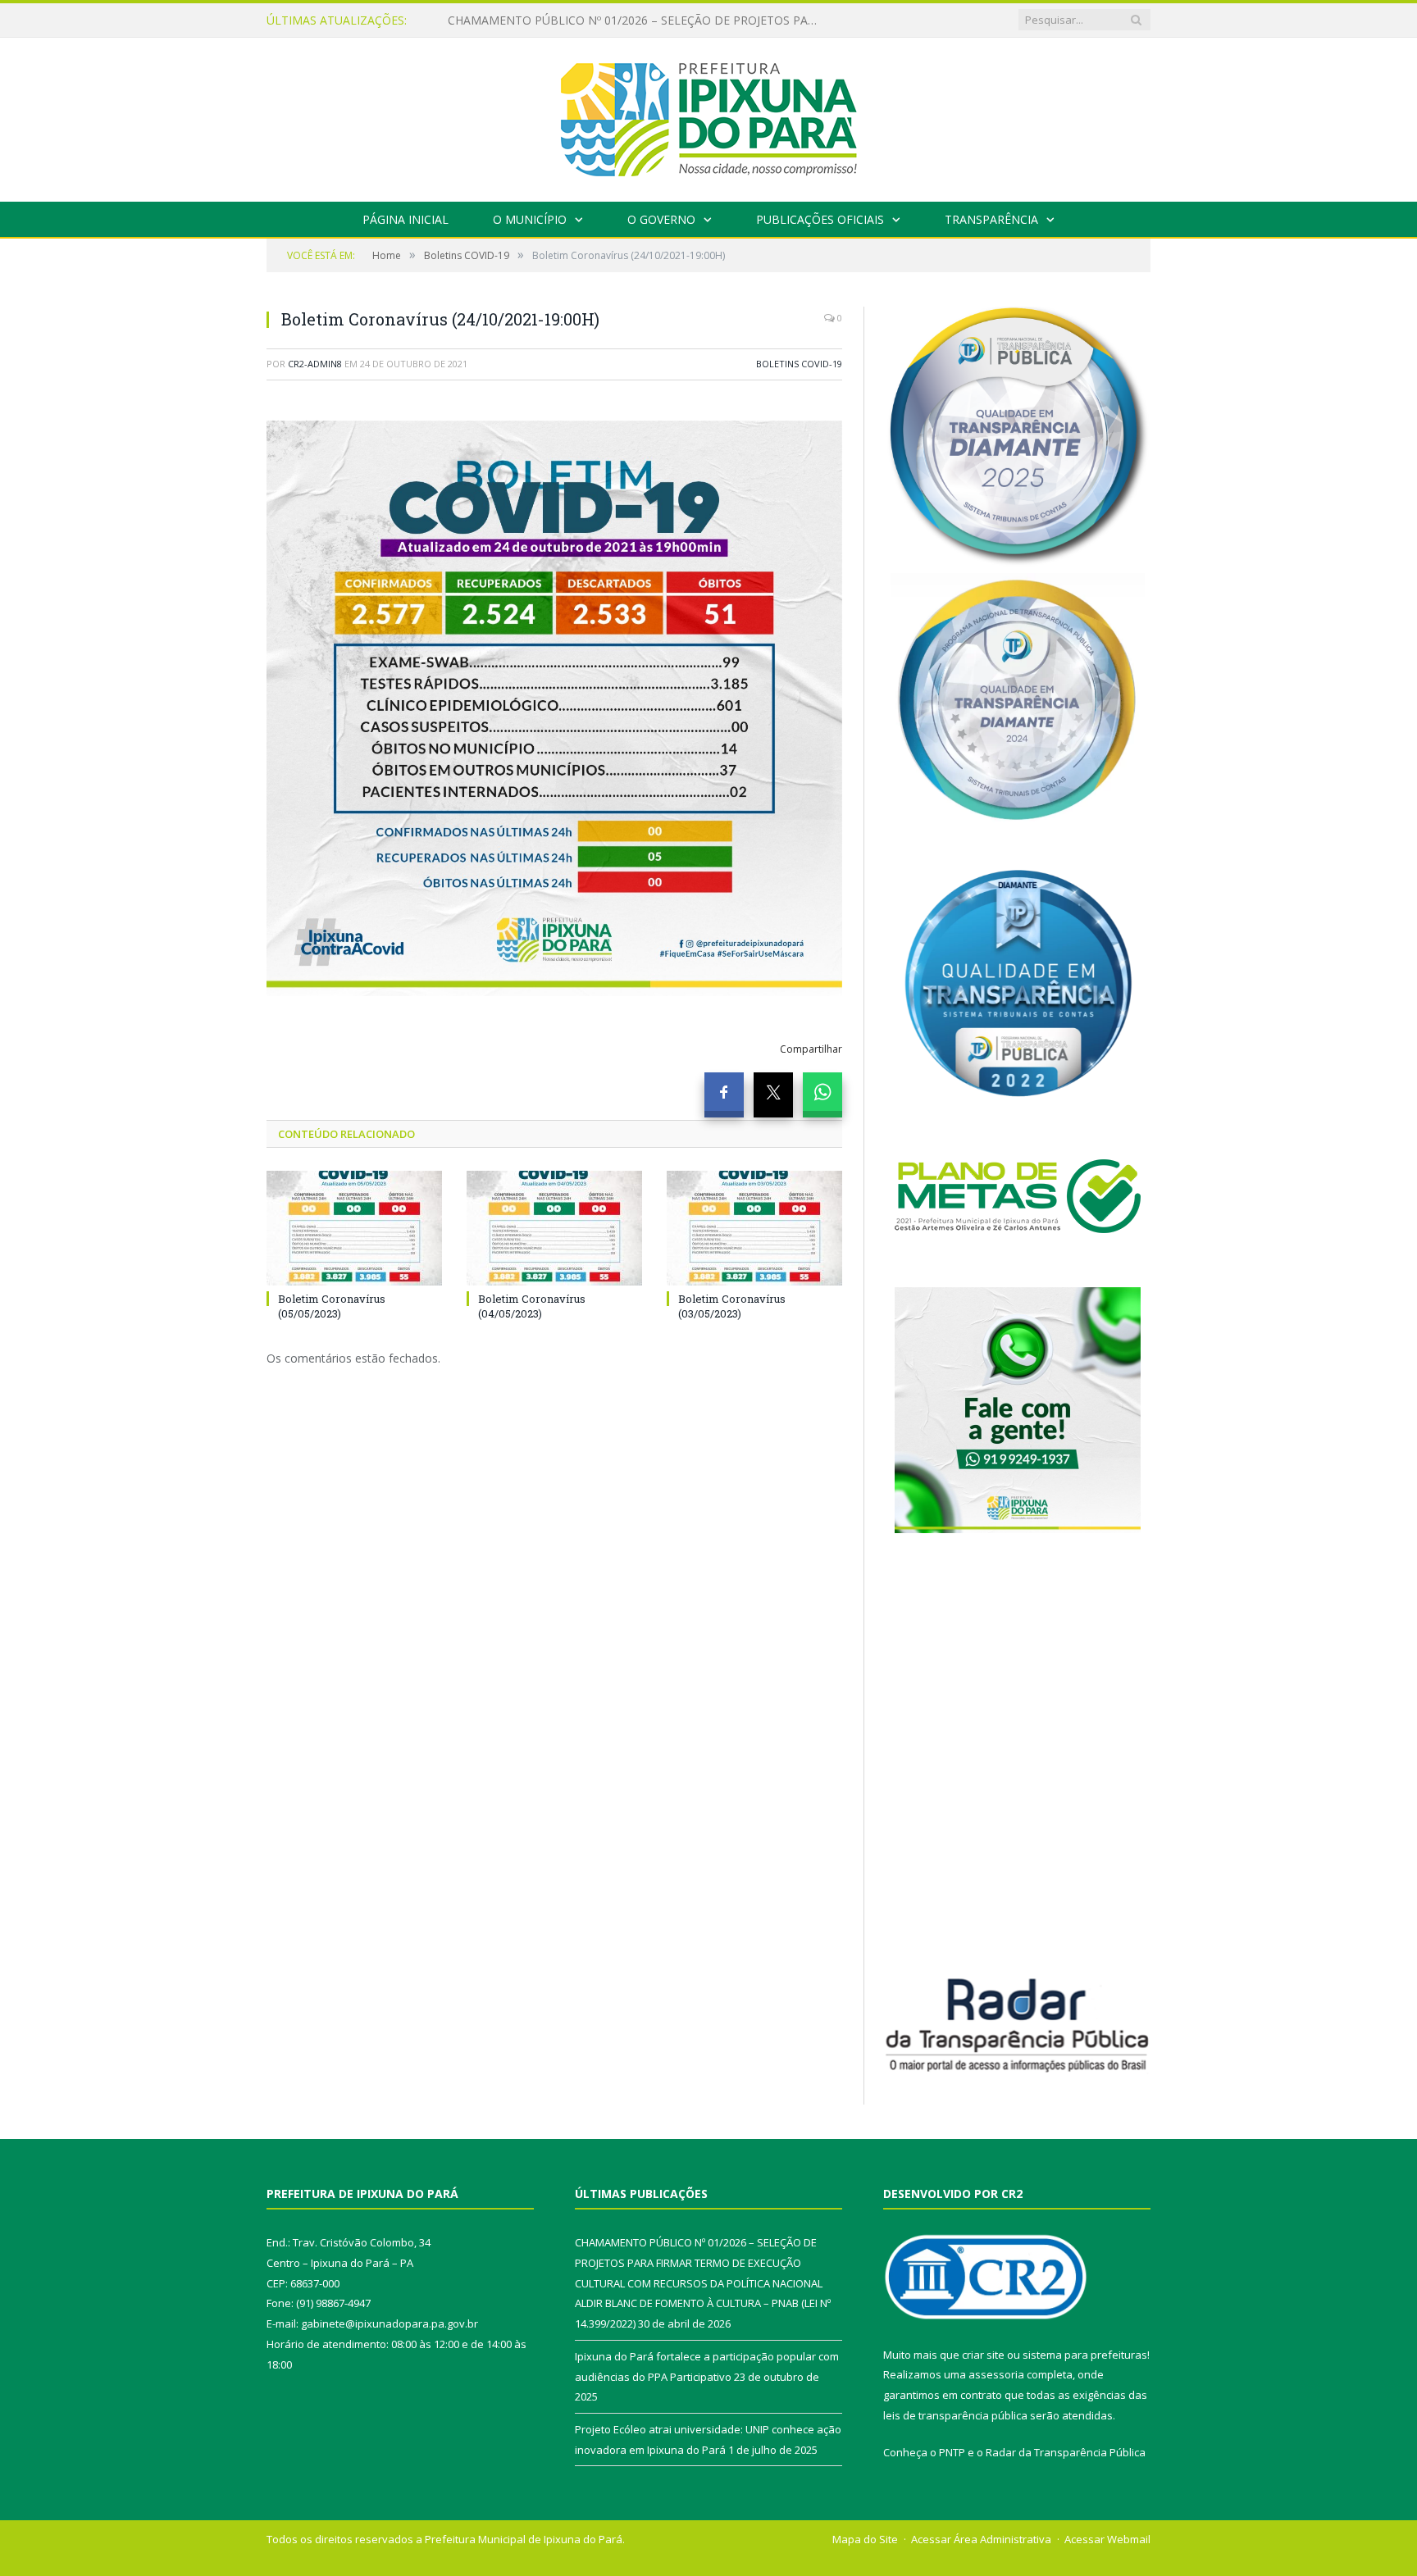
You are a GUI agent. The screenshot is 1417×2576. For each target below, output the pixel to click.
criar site (983, 2355)
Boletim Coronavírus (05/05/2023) (332, 1306)
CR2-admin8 (315, 364)
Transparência (991, 219)
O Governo (661, 219)
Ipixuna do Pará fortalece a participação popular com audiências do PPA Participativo (636, 20)
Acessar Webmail (1107, 2539)
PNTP (952, 2452)
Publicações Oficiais (820, 219)
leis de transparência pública (955, 2415)
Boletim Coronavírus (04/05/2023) (532, 1306)
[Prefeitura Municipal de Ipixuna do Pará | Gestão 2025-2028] (708, 116)
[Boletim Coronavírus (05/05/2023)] (354, 1228)
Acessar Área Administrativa (981, 2539)
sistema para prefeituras (1085, 2355)
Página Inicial (406, 219)
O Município (530, 219)
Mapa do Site (865, 2539)
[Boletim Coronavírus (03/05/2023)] (754, 1228)
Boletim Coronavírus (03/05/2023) (732, 1306)
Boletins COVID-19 (799, 364)
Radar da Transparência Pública (1066, 2452)
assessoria (996, 2374)
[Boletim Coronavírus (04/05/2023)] (554, 1228)
